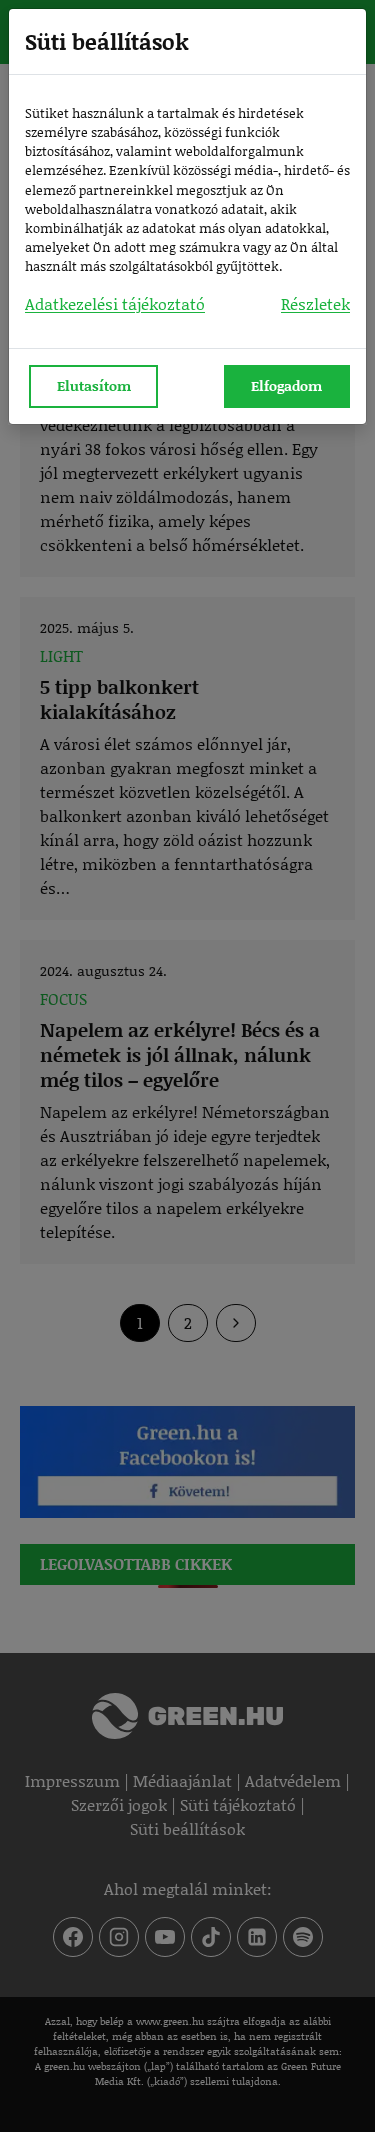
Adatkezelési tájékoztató (115, 303)
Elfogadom (286, 385)
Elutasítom (94, 385)
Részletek (315, 303)
